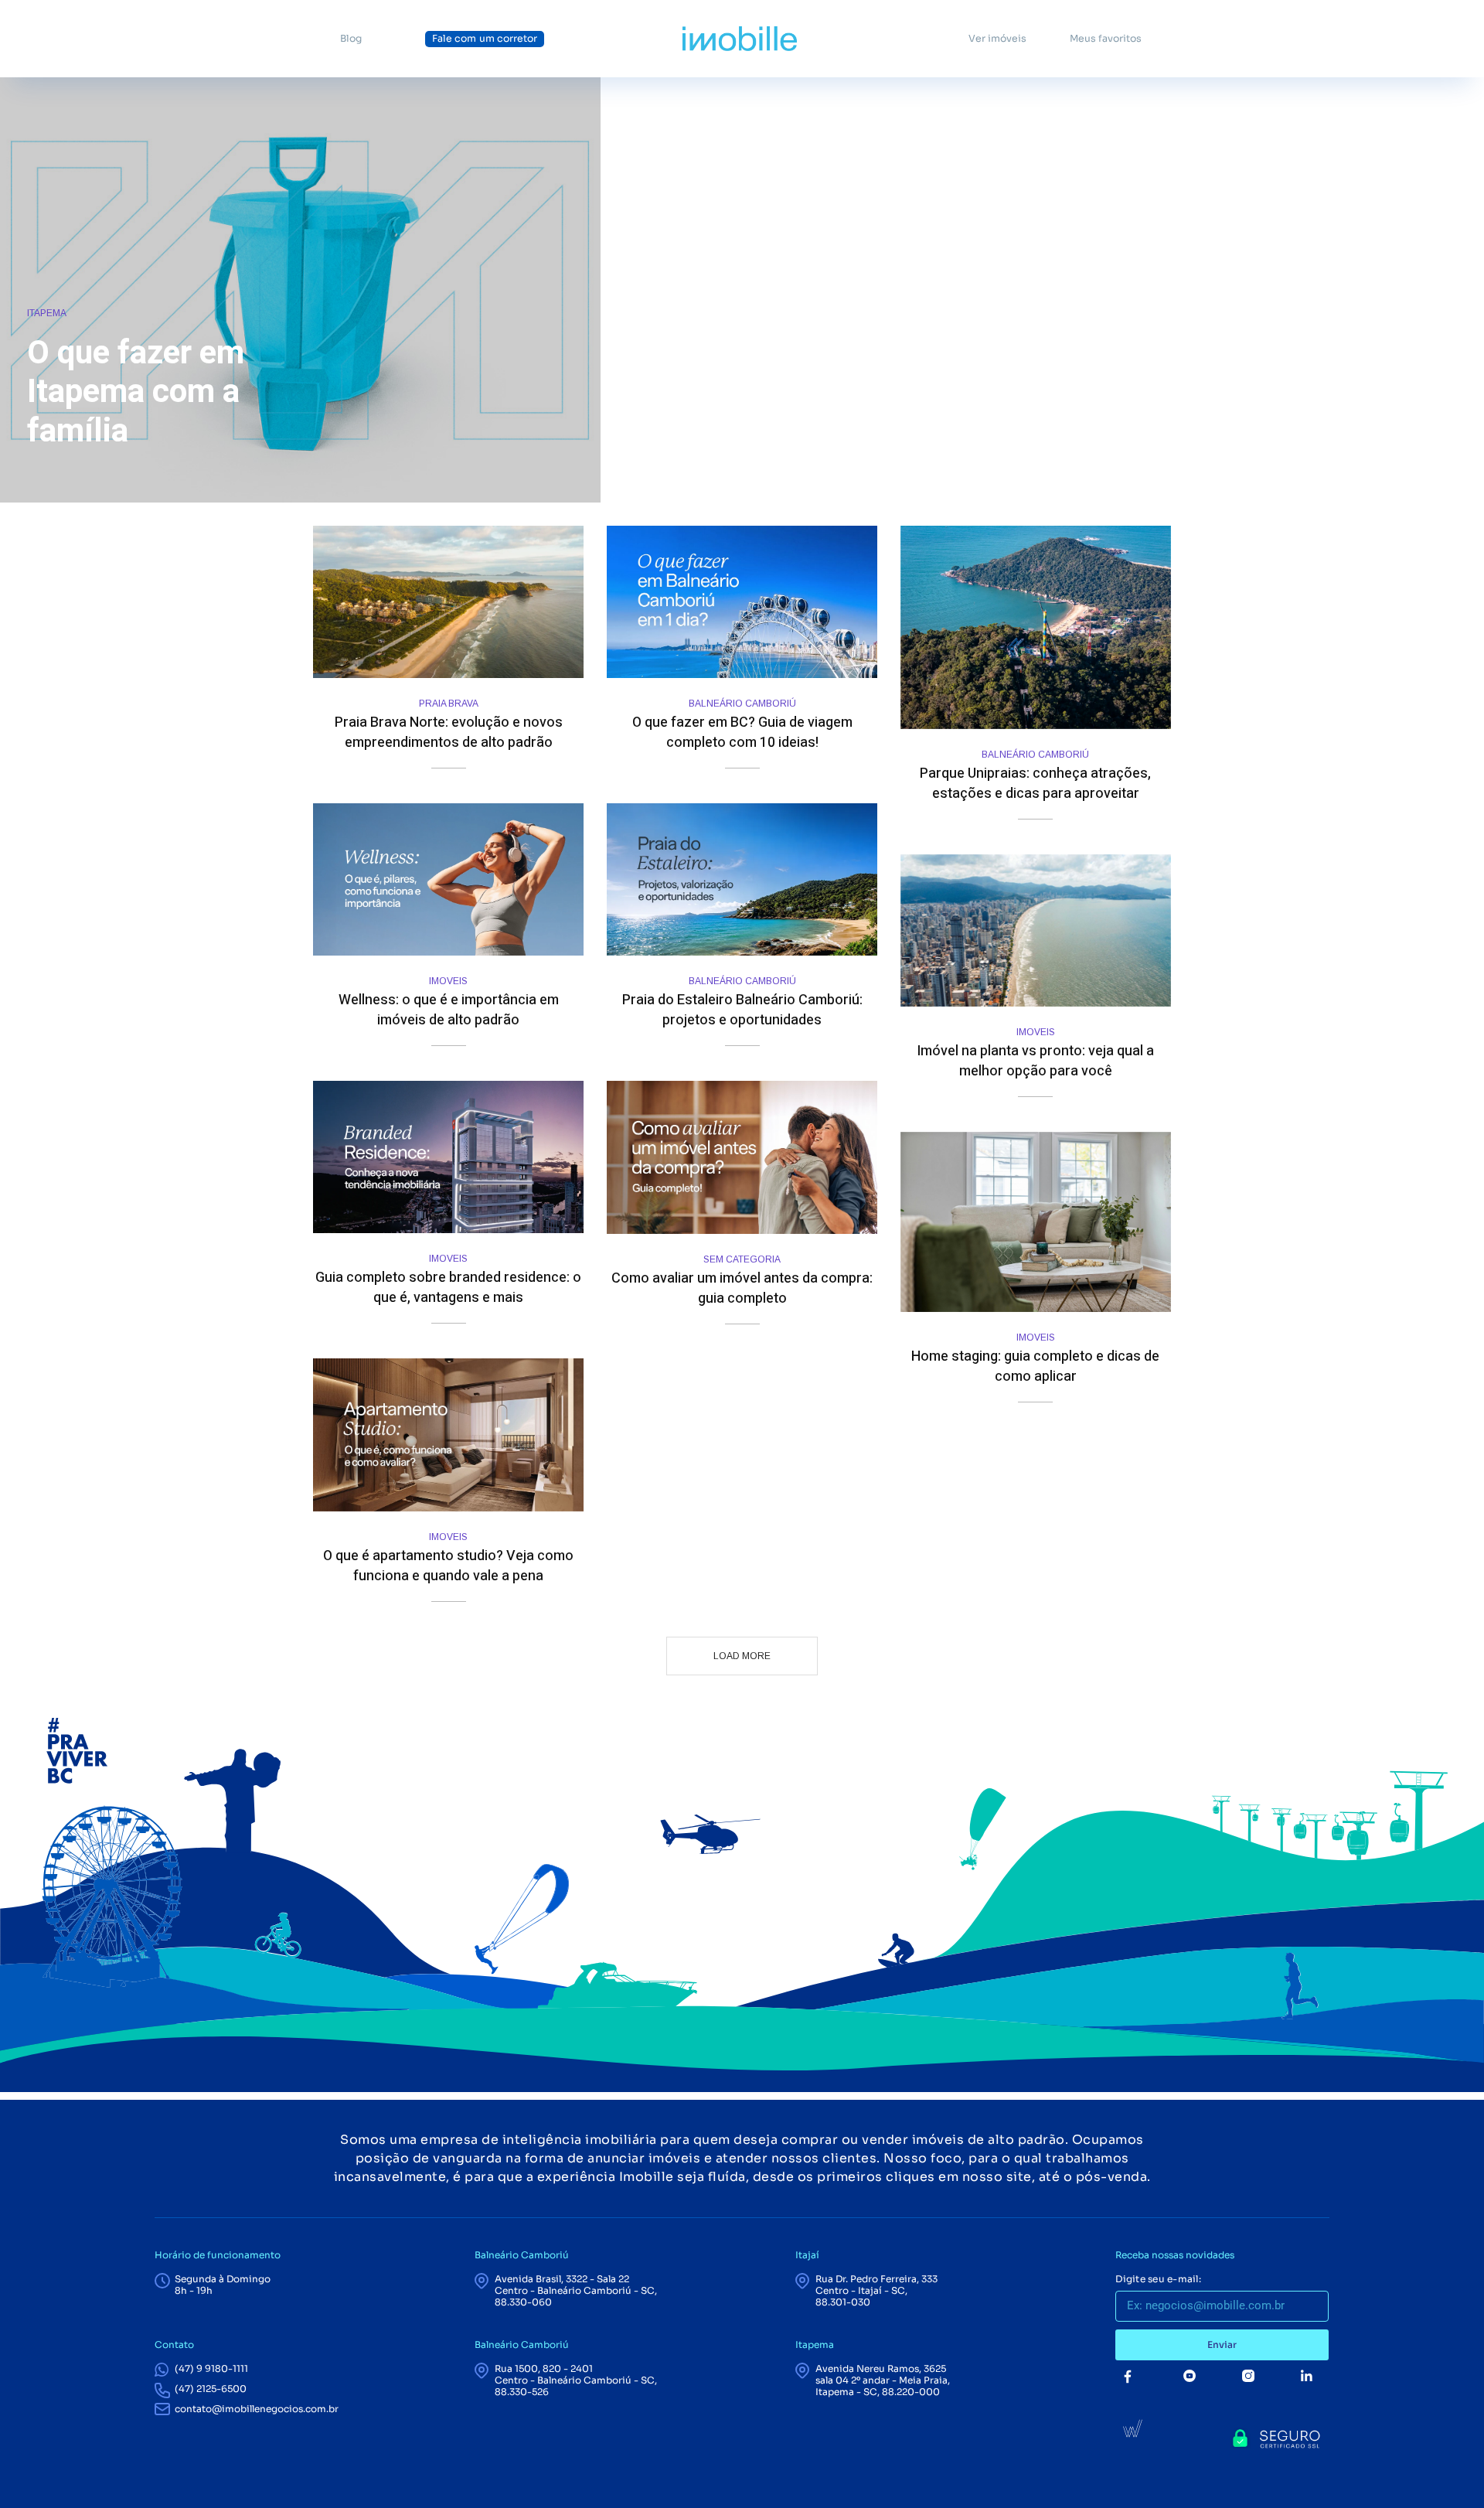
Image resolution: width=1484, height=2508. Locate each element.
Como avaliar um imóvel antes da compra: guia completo (742, 1288)
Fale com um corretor (485, 39)
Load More (742, 1656)
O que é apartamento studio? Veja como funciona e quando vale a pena (448, 1566)
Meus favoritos (1106, 39)
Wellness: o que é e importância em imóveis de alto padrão (449, 1010)
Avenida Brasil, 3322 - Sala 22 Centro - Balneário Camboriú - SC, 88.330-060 (576, 2290)
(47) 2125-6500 (211, 2389)
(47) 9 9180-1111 (211, 2368)
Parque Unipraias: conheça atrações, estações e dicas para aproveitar (1035, 784)
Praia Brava (449, 704)
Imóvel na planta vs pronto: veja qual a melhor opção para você (1035, 1061)
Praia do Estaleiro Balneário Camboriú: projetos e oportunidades (742, 1010)
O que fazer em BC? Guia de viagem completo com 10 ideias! (742, 733)
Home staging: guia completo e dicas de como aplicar (1035, 1366)
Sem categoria (742, 1259)
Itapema (47, 313)
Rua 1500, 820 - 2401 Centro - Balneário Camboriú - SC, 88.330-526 (576, 2380)
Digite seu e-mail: (1158, 2279)
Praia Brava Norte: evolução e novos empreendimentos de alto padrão (449, 733)
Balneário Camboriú (742, 704)
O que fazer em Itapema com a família (136, 392)
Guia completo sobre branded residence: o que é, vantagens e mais (448, 1288)
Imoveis (448, 981)
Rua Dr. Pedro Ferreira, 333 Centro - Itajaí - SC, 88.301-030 (876, 2290)
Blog (351, 39)
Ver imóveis (997, 39)
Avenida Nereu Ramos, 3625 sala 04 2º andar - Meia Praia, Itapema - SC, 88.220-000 (883, 2380)
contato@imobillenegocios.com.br (257, 2409)
